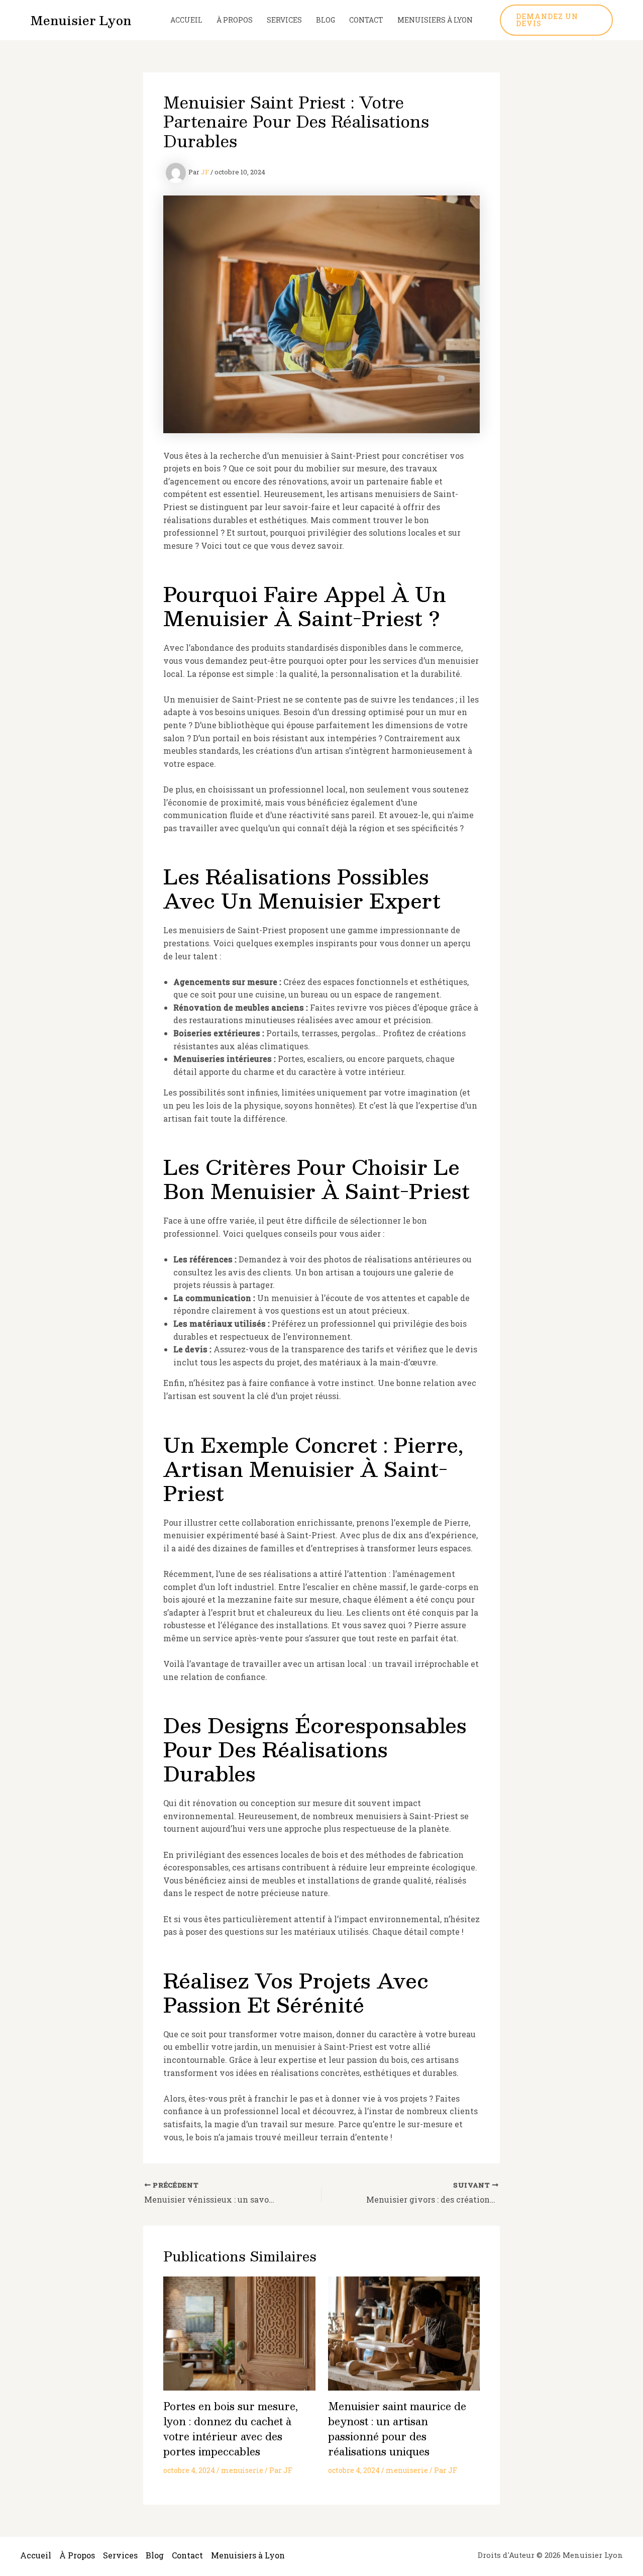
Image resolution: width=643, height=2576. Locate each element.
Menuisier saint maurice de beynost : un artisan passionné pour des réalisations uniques (397, 2429)
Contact (366, 20)
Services (284, 20)
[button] (556, 20)
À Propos (235, 20)
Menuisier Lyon (81, 20)
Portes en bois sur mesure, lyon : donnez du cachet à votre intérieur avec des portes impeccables (231, 2429)
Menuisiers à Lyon (435, 20)
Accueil (186, 20)
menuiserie (242, 2470)
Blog (326, 20)
